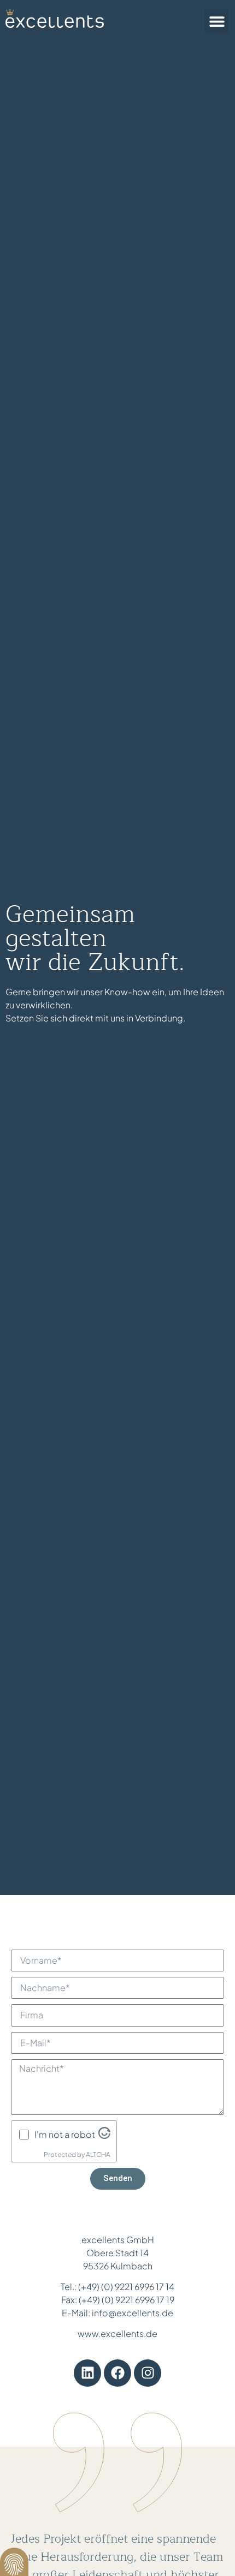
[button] (217, 21)
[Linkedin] (87, 2373)
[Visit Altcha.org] (104, 2135)
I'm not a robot (65, 2135)
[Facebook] (117, 2373)
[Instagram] (148, 2373)
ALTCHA (98, 2154)
